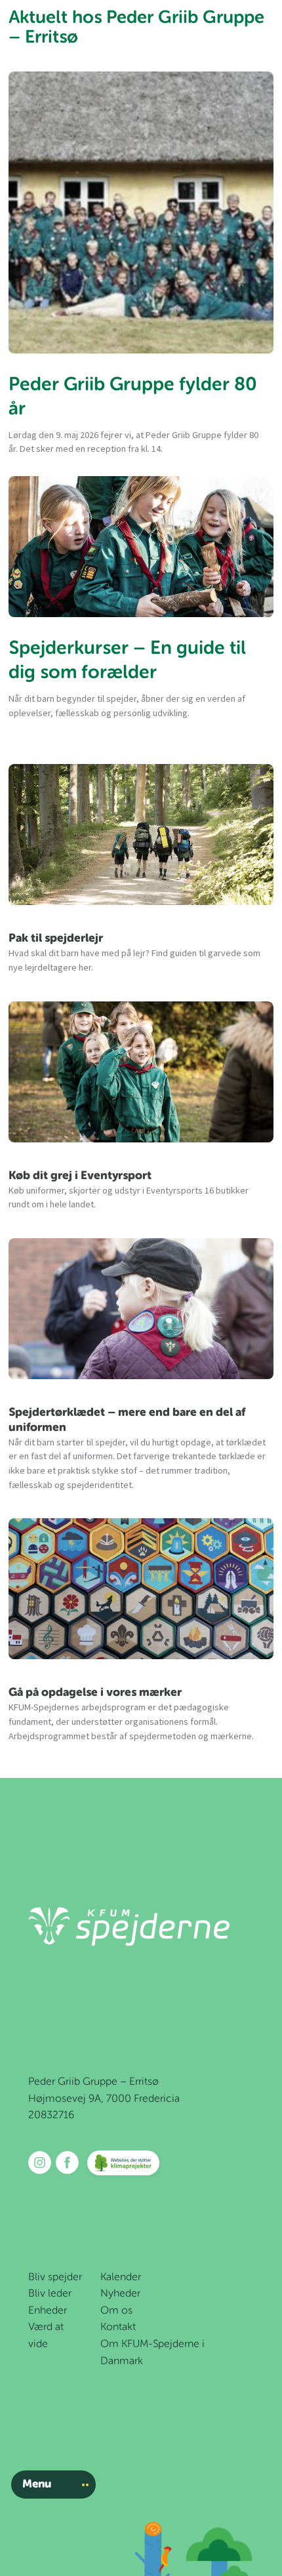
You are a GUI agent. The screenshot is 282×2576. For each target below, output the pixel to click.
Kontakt (118, 2327)
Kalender (121, 2278)
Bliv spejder (55, 2278)
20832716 (51, 2116)
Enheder (48, 2311)
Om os (116, 2311)
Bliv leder (50, 2294)
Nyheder (120, 2294)
